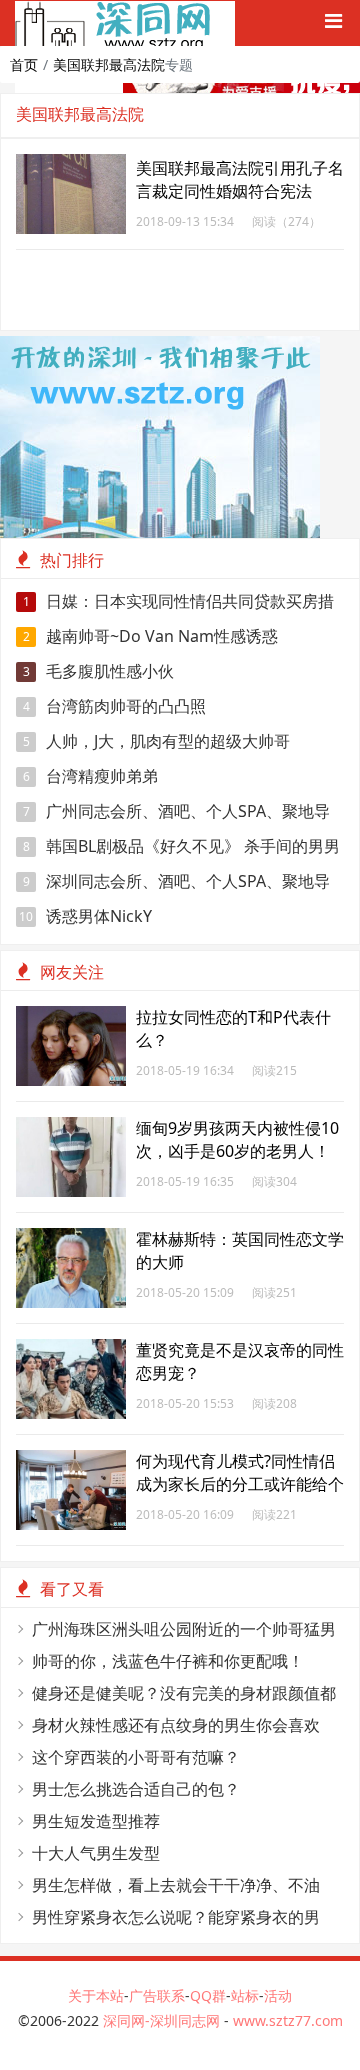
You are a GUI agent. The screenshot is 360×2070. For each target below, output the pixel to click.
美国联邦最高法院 (109, 64)
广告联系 (157, 1995)
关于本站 (96, 1995)
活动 (278, 1995)
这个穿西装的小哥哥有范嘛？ (136, 1757)
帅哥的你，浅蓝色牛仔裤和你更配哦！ (168, 1661)
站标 (245, 1995)
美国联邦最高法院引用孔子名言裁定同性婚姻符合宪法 (240, 179)
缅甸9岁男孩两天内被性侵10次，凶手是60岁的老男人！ (237, 1139)
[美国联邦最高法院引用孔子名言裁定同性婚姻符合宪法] (71, 164)
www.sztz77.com (288, 2020)
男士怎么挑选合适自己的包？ (136, 1789)
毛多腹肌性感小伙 (99, 671)
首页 (24, 64)
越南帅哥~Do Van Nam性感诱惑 (151, 636)
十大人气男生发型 (96, 1853)
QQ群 (208, 1995)
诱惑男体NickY (85, 916)
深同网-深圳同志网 (163, 2020)
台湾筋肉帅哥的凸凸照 (115, 706)
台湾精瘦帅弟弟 (91, 776)
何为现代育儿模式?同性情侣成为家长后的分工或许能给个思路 (240, 1484)
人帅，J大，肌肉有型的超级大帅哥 (157, 741)
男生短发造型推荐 (96, 1821)
